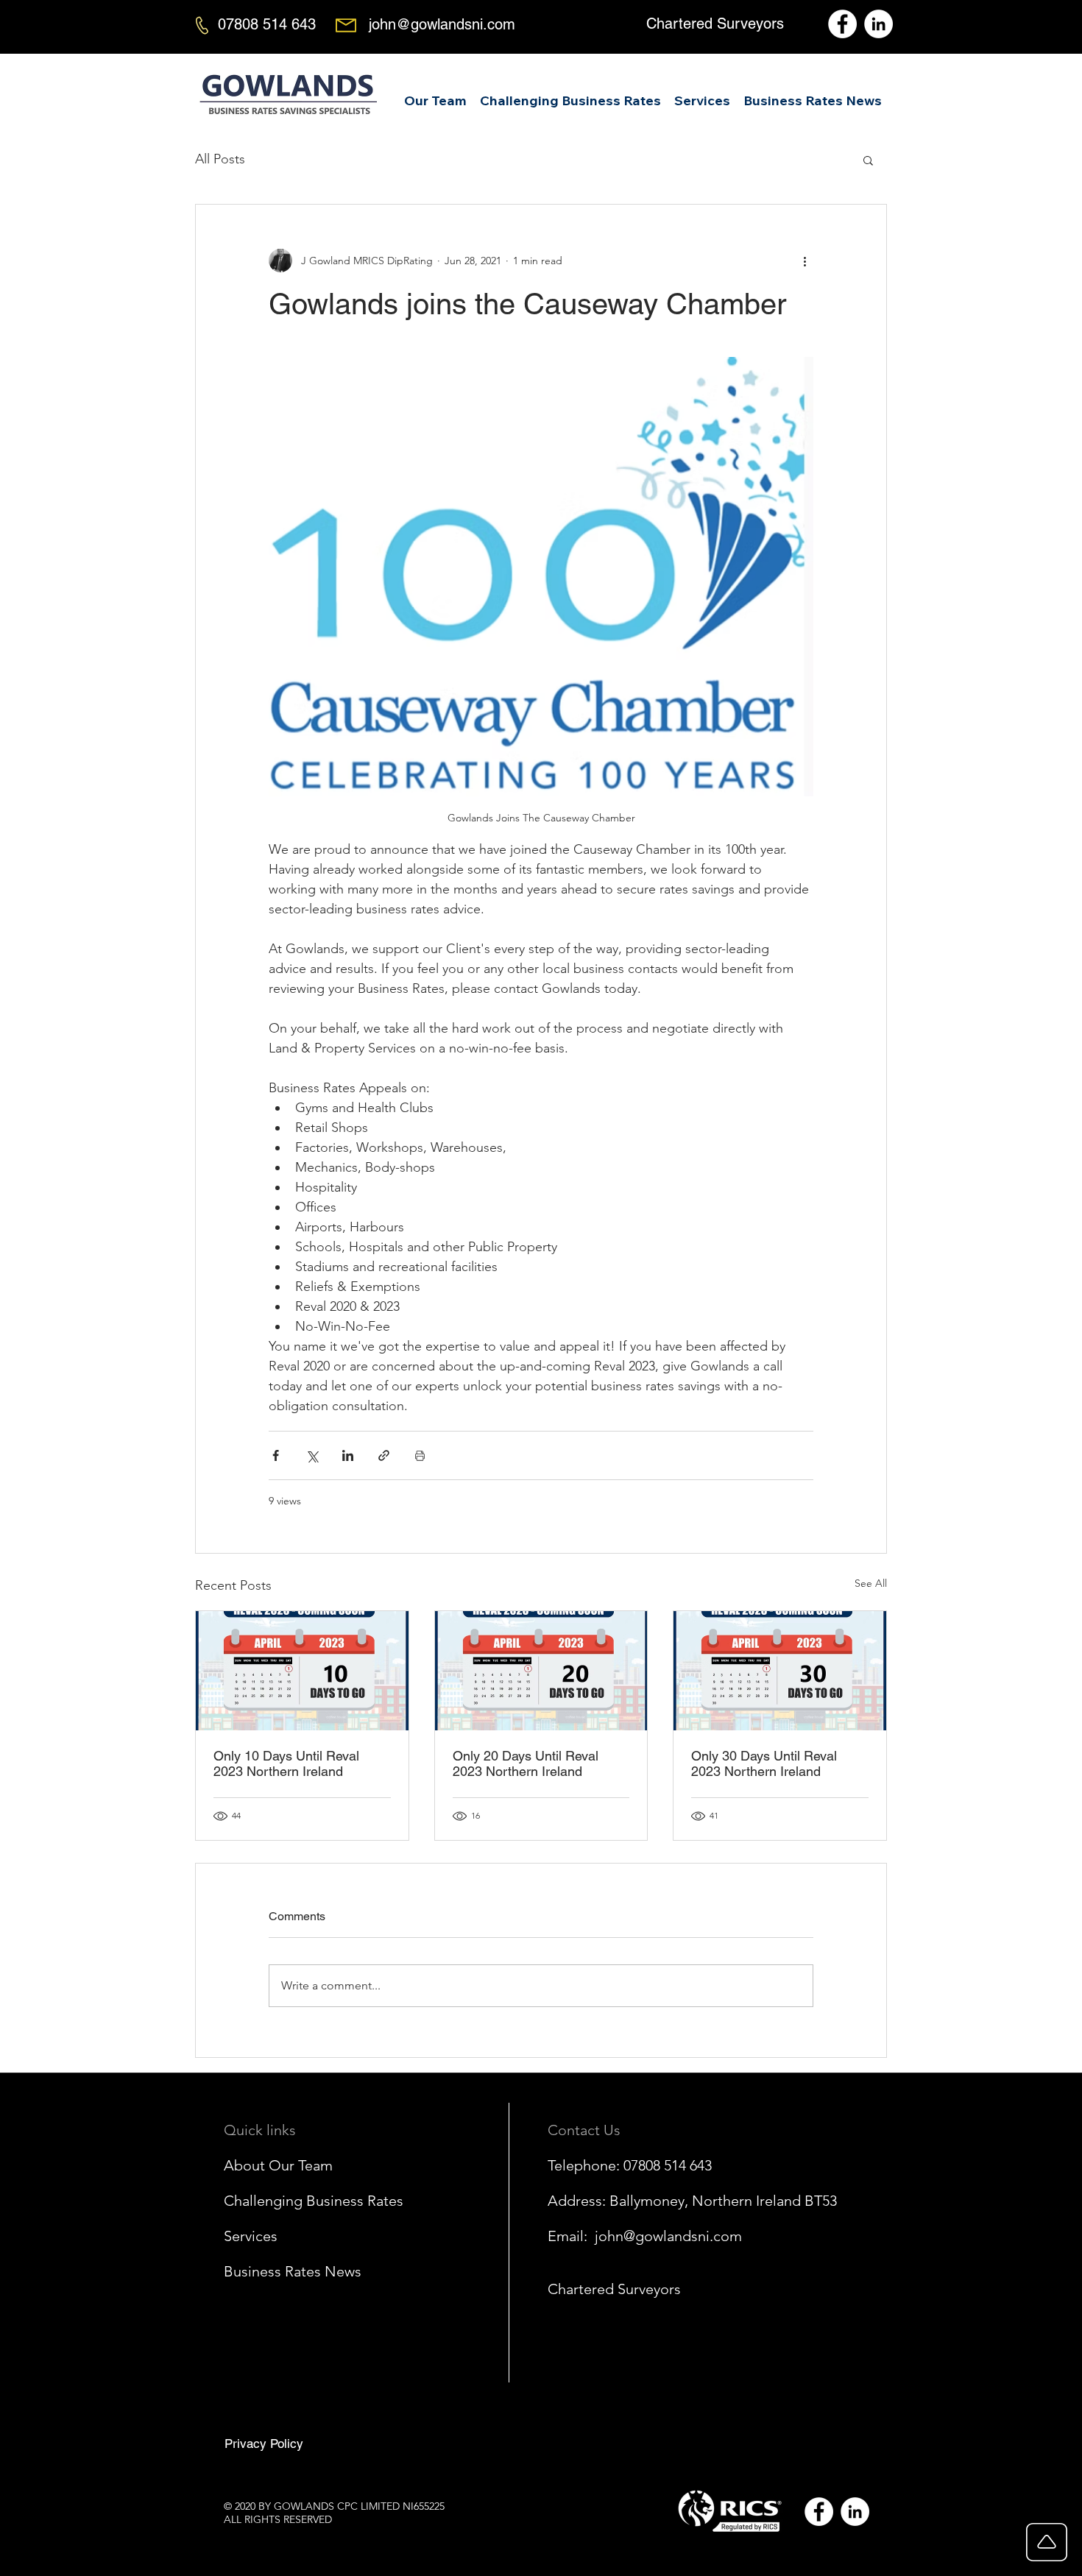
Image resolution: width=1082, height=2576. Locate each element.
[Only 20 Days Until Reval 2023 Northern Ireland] (541, 1671)
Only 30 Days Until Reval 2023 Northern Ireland (764, 1763)
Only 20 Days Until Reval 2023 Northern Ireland (526, 1763)
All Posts (220, 159)
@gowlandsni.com (683, 2236)
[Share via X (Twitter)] (312, 1455)
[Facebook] (842, 24)
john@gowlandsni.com (442, 24)
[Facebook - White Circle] (819, 2512)
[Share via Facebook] (276, 1455)
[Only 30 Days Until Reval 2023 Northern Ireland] (780, 1671)
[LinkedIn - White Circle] (855, 2512)
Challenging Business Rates (314, 2201)
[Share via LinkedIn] (348, 1455)
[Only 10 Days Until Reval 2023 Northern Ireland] (302, 1671)
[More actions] (805, 261)
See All (871, 1583)
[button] (702, 94)
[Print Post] (420, 1455)
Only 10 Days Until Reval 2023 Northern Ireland (286, 1763)
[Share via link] (384, 1455)
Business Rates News (293, 2271)
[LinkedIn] (878, 24)
